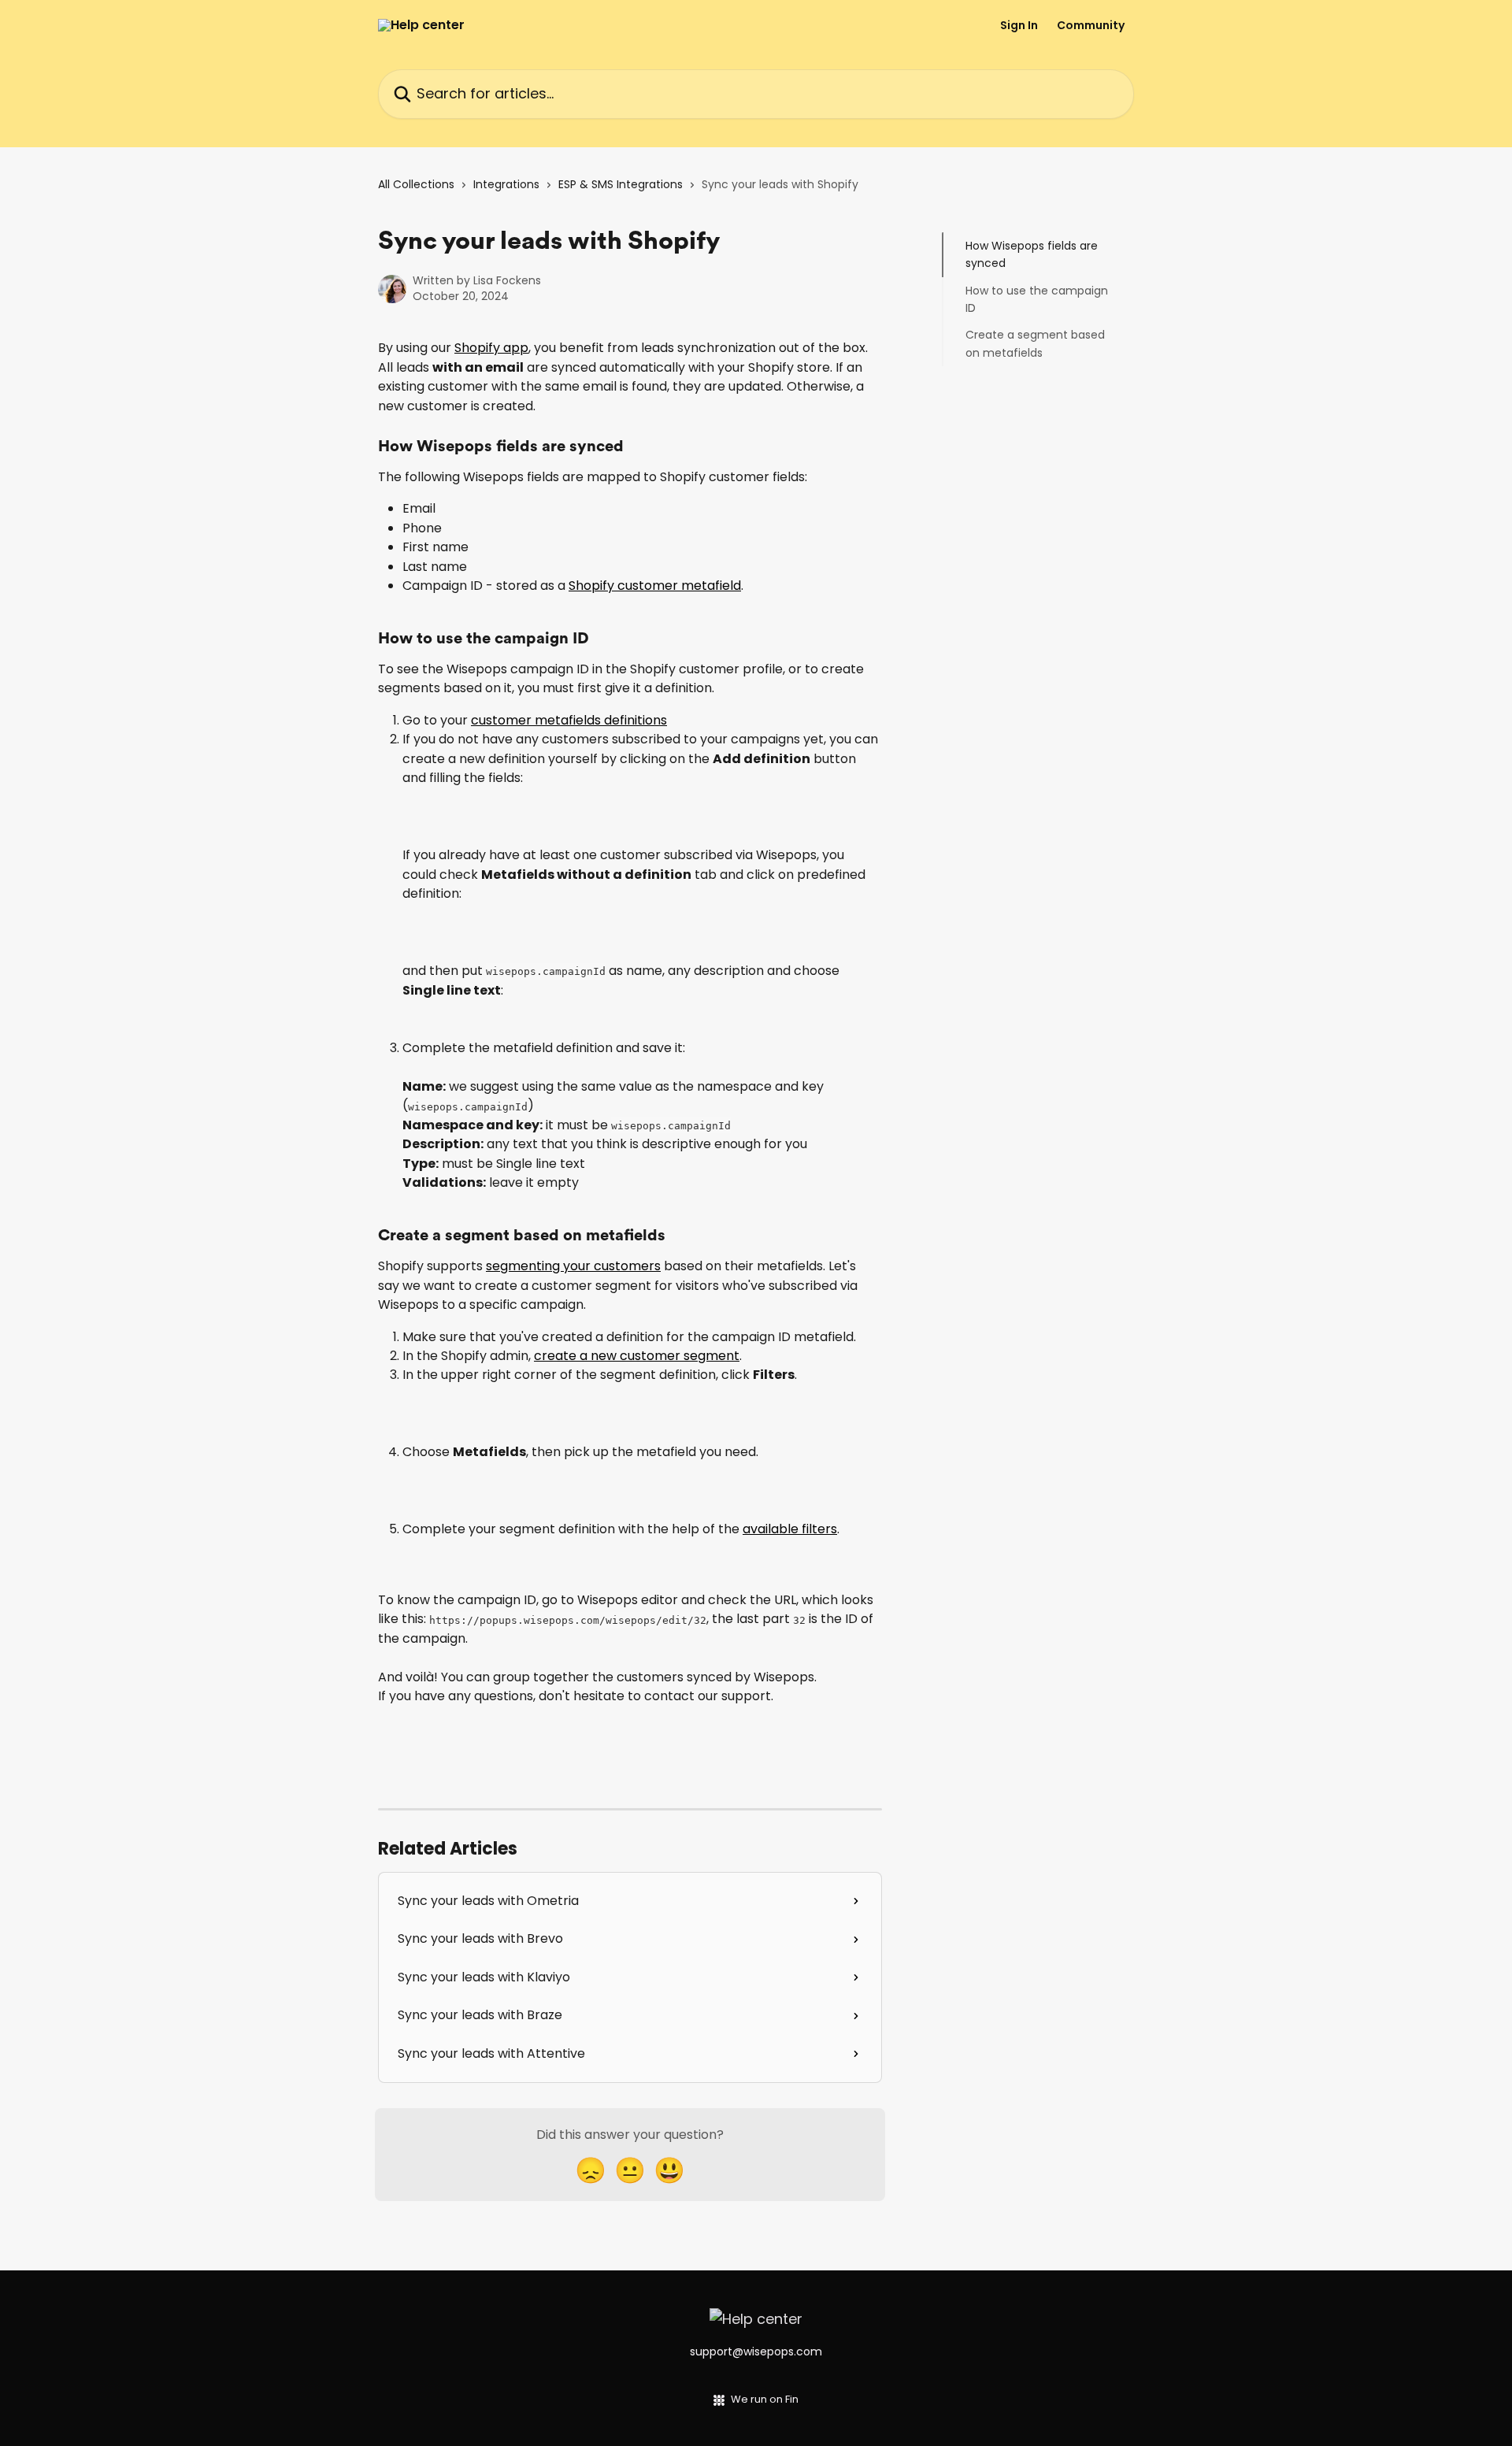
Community (1091, 25)
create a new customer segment (637, 1356)
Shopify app (491, 348)
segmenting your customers (573, 1266)
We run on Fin (765, 2399)
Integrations (506, 184)
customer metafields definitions (569, 720)
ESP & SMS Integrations (621, 184)
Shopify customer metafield (655, 586)
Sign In (1019, 25)
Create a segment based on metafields (1035, 343)
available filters (790, 1529)
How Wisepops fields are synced (1032, 254)
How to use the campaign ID (1037, 299)
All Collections (416, 184)
